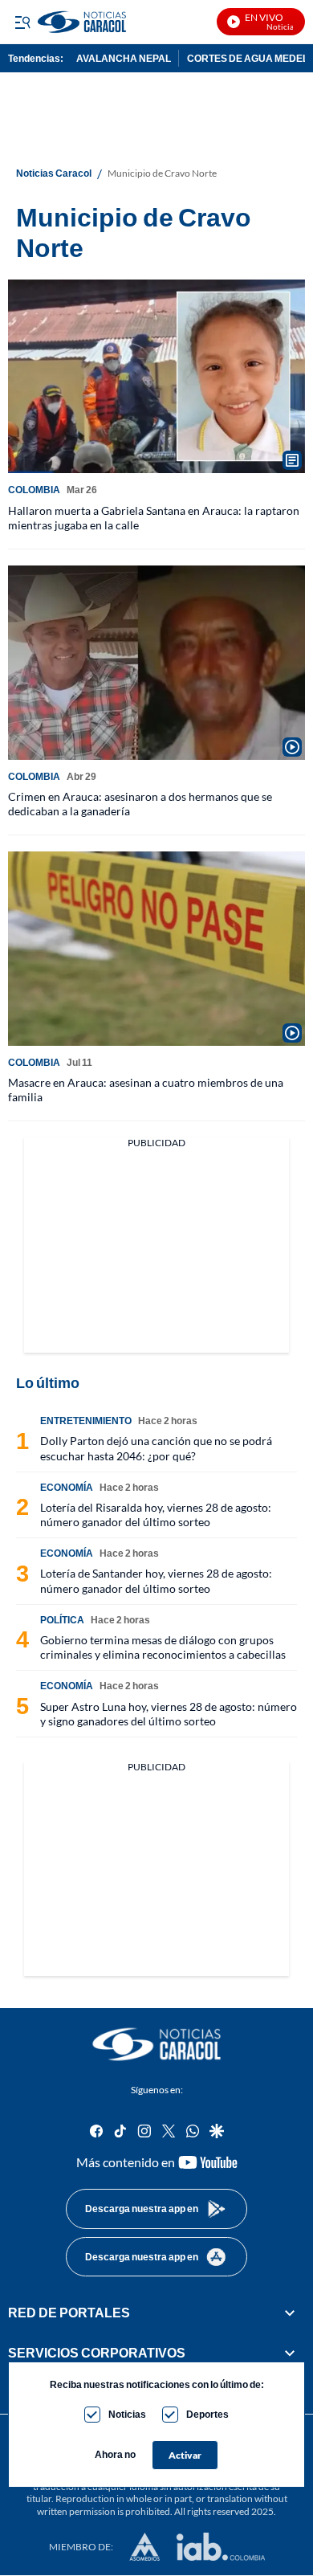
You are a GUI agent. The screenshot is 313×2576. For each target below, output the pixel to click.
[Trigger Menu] (22, 22)
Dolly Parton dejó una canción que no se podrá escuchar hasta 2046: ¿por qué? (156, 1448)
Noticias (127, 2414)
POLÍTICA (62, 1620)
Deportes (207, 2414)
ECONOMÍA (67, 1487)
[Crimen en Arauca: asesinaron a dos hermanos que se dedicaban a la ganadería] (156, 663)
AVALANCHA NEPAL (124, 58)
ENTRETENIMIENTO (86, 1421)
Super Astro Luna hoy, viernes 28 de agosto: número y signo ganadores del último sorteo (169, 1714)
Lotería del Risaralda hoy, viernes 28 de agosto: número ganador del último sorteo (156, 1515)
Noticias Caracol (54, 174)
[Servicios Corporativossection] (290, 2354)
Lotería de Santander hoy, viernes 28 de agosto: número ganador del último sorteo (156, 1580)
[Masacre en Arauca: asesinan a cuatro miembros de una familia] (156, 949)
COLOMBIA (34, 490)
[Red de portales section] (290, 2313)
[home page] (156, 2044)
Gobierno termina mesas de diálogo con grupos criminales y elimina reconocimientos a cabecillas (163, 1647)
